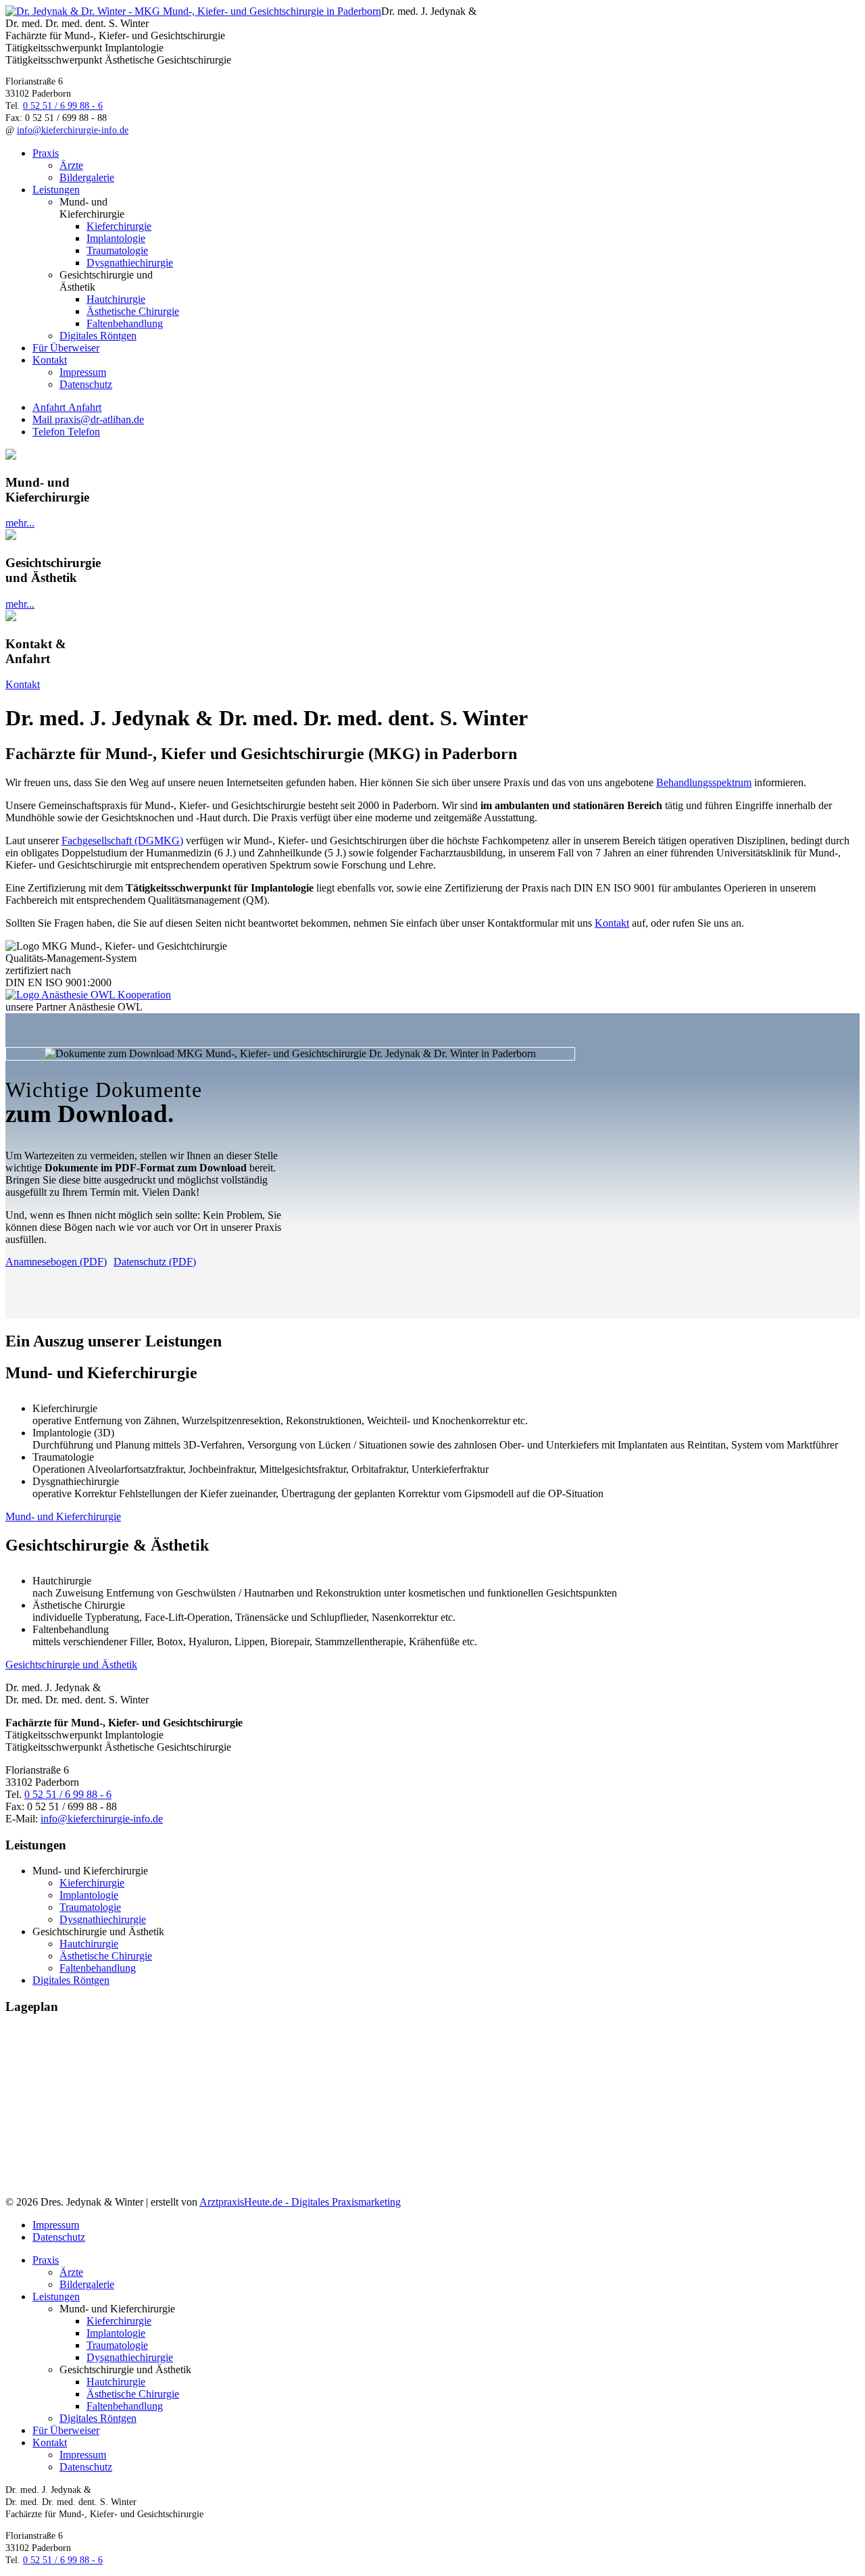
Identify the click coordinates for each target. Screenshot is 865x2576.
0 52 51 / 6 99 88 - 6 (63, 106)
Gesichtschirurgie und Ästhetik (71, 1664)
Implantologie (116, 238)
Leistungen (56, 190)
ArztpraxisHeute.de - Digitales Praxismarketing (300, 2202)
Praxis (46, 153)
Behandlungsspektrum (704, 782)
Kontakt (50, 360)
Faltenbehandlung (125, 323)
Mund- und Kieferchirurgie (63, 1516)
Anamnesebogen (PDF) (56, 1262)
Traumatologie (117, 250)
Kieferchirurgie (119, 226)
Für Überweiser (66, 348)
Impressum (83, 372)
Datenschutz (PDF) (155, 1262)
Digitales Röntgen (98, 336)
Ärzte (71, 165)
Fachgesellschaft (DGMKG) (122, 841)
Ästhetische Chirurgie (133, 311)
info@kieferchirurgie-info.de (73, 130)
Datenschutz (86, 384)
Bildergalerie (87, 177)
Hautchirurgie (116, 299)
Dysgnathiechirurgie (130, 263)
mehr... (20, 523)
